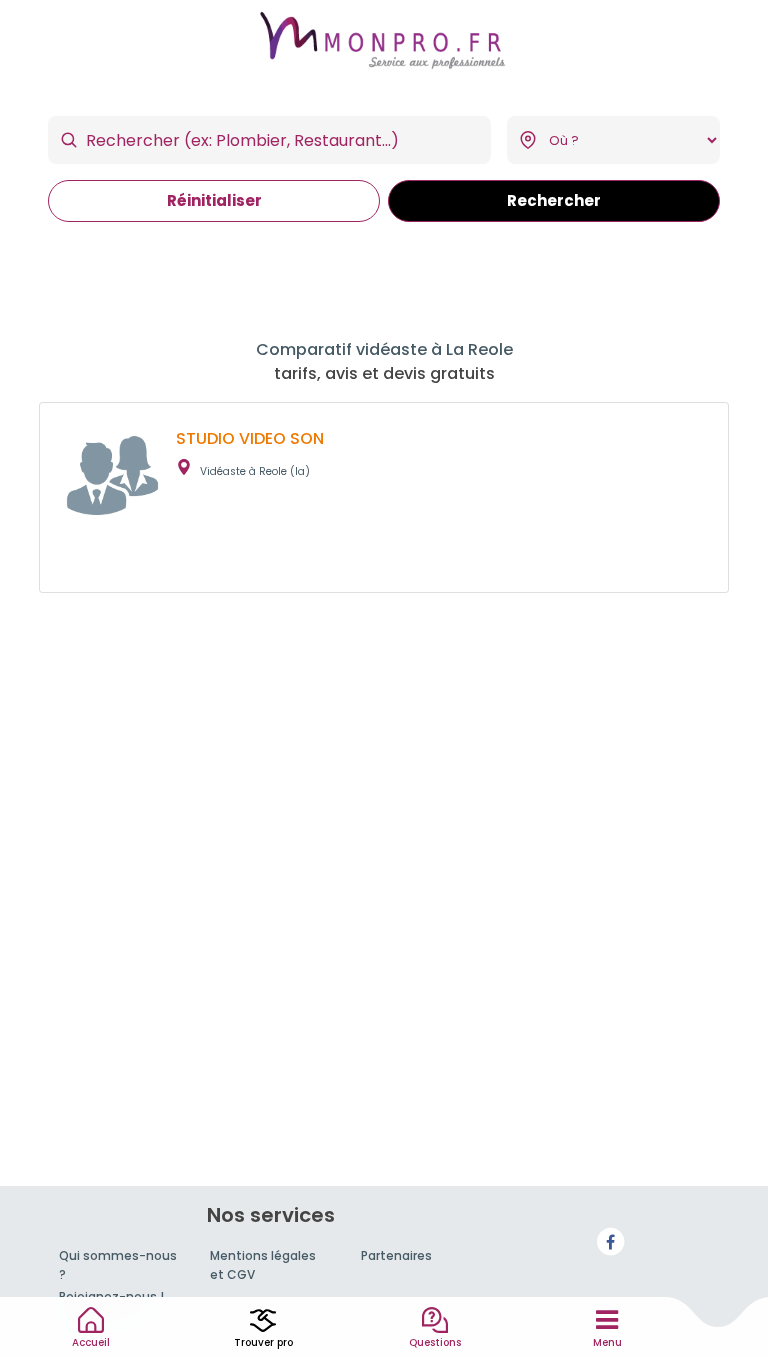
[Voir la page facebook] (611, 1240)
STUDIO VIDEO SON (250, 438)
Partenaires (396, 1255)
